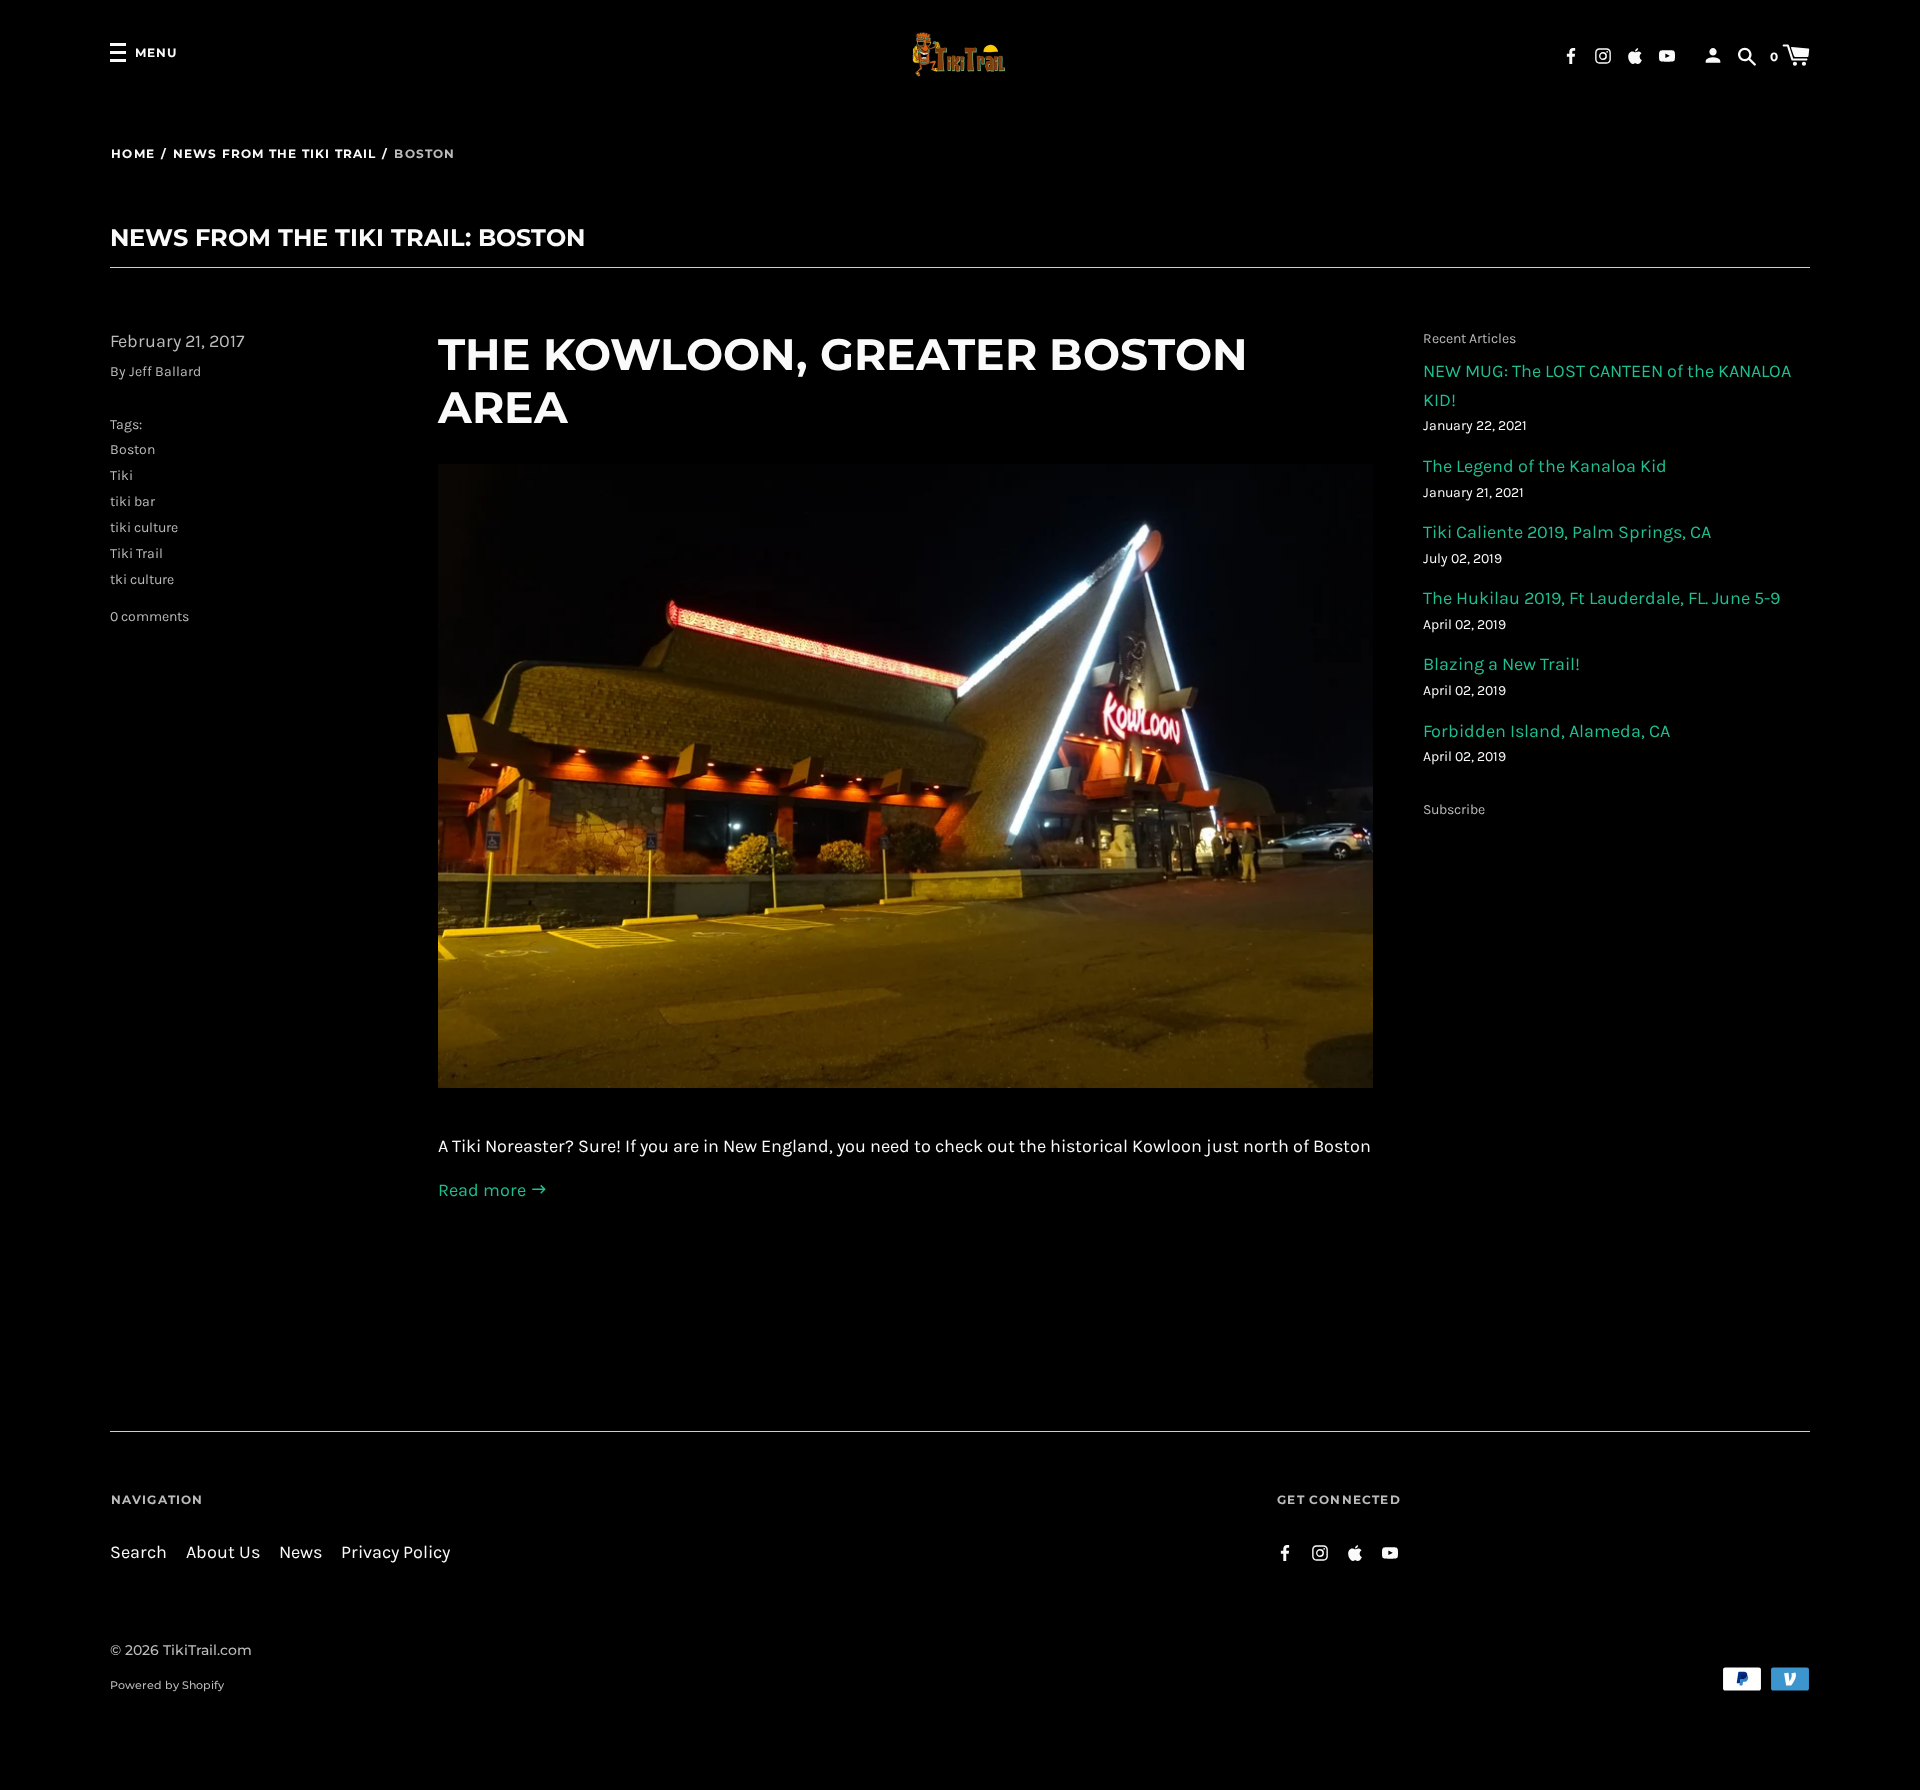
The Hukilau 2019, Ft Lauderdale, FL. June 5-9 (1601, 598)
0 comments (149, 616)
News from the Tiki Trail (274, 153)
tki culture (142, 579)
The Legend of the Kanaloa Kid (1545, 466)
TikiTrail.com (207, 1650)
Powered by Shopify (167, 1685)
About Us (223, 1552)
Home (133, 153)
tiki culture (144, 527)
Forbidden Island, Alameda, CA (1546, 731)
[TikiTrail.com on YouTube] (1667, 54)
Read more (484, 1190)
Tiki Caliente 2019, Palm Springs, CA (1567, 532)
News (300, 1552)
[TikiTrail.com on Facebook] (1571, 54)
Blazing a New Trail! (1501, 664)
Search (138, 1552)
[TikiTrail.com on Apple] (1635, 54)
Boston (132, 449)
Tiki (121, 475)
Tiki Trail (136, 553)
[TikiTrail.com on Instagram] (1603, 54)
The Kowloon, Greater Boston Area (843, 380)
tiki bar (132, 501)
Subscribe (1454, 809)
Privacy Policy (395, 1552)
